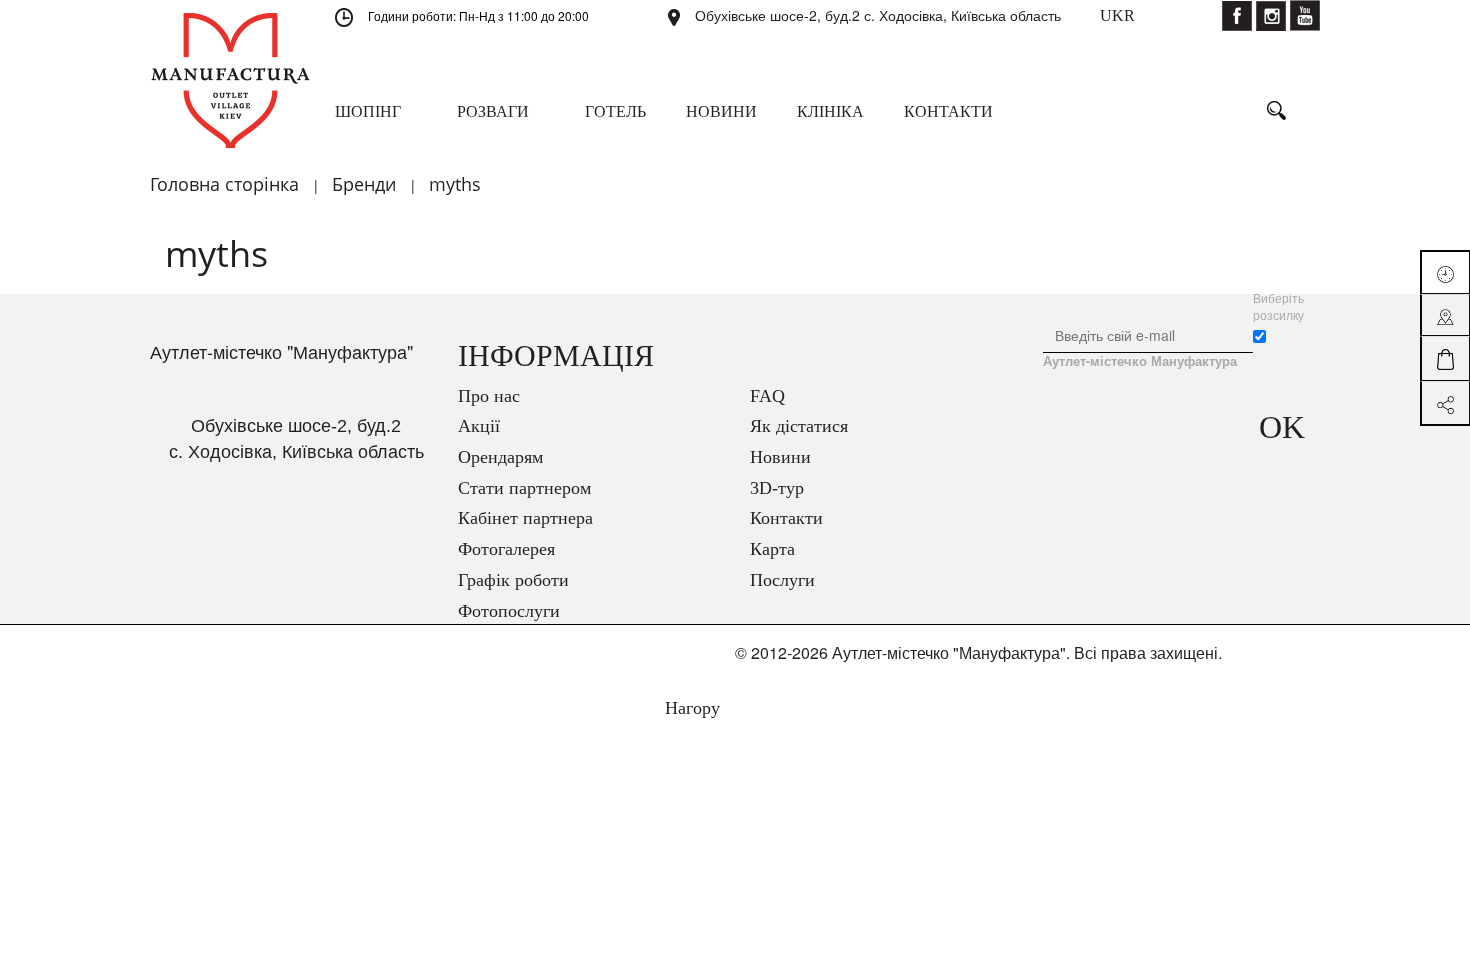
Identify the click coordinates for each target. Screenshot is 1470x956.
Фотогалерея (506, 549)
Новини (780, 457)
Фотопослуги (509, 611)
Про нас (489, 396)
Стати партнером (524, 488)
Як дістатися (799, 426)
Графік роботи (513, 580)
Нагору (690, 708)
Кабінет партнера (525, 518)
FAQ (767, 396)
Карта (772, 549)
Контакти (786, 518)
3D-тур (777, 488)
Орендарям (500, 457)
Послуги (782, 580)
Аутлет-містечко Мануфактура (1140, 361)
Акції (479, 426)
